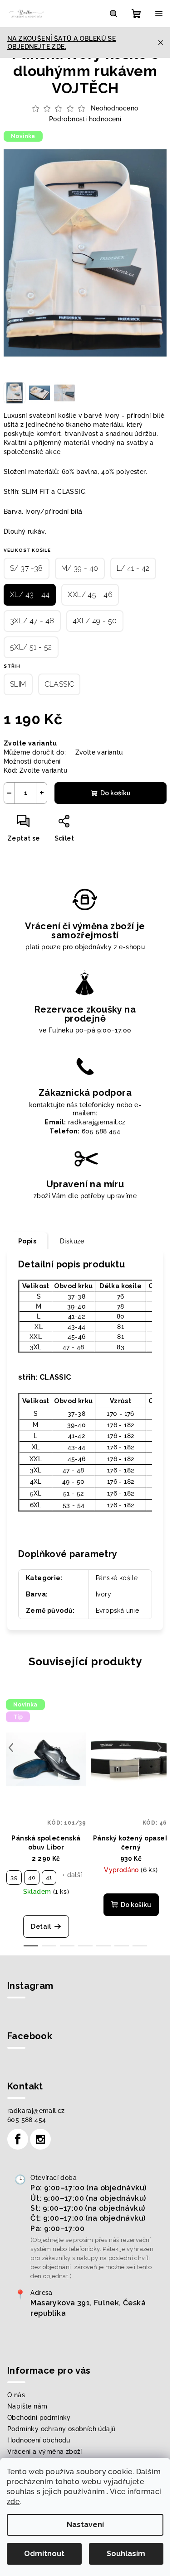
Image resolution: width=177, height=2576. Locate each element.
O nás (16, 2395)
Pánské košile (117, 1578)
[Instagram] (40, 2139)
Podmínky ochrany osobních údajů (61, 2429)
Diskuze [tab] (72, 1241)
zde (13, 2502)
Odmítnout (44, 2554)
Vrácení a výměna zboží (45, 2452)
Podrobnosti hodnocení (85, 119)
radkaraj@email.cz (36, 2111)
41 (49, 1877)
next (159, 1748)
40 (32, 1877)
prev (11, 1748)
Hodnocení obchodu (39, 2440)
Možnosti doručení (32, 761)
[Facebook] (18, 2139)
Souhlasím (126, 2554)
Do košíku (116, 793)
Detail (41, 1926)
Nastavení (85, 2525)
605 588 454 (27, 2120)
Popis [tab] (27, 1241)
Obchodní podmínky (39, 2418)
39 (14, 1877)
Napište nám (27, 2406)
